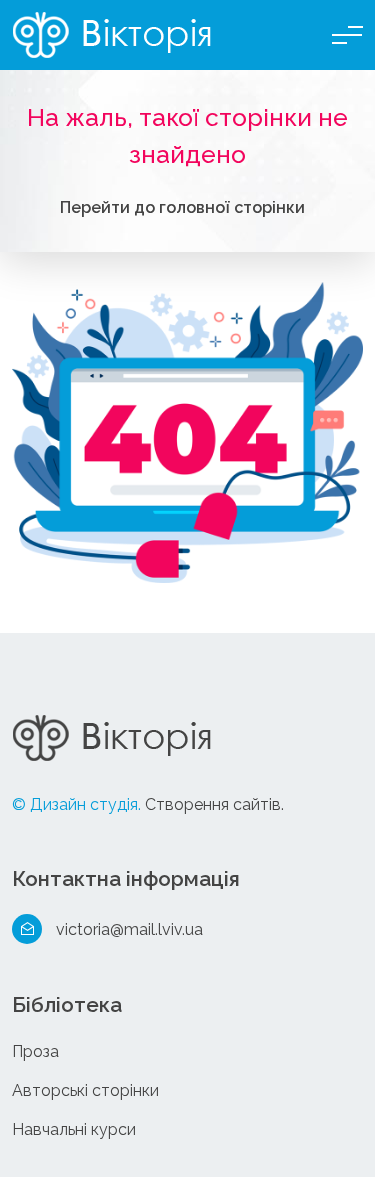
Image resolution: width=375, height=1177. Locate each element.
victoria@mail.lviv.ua (129, 929)
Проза (35, 1051)
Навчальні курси (74, 1129)
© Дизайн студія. (76, 804)
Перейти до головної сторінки (182, 207)
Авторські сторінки (85, 1090)
